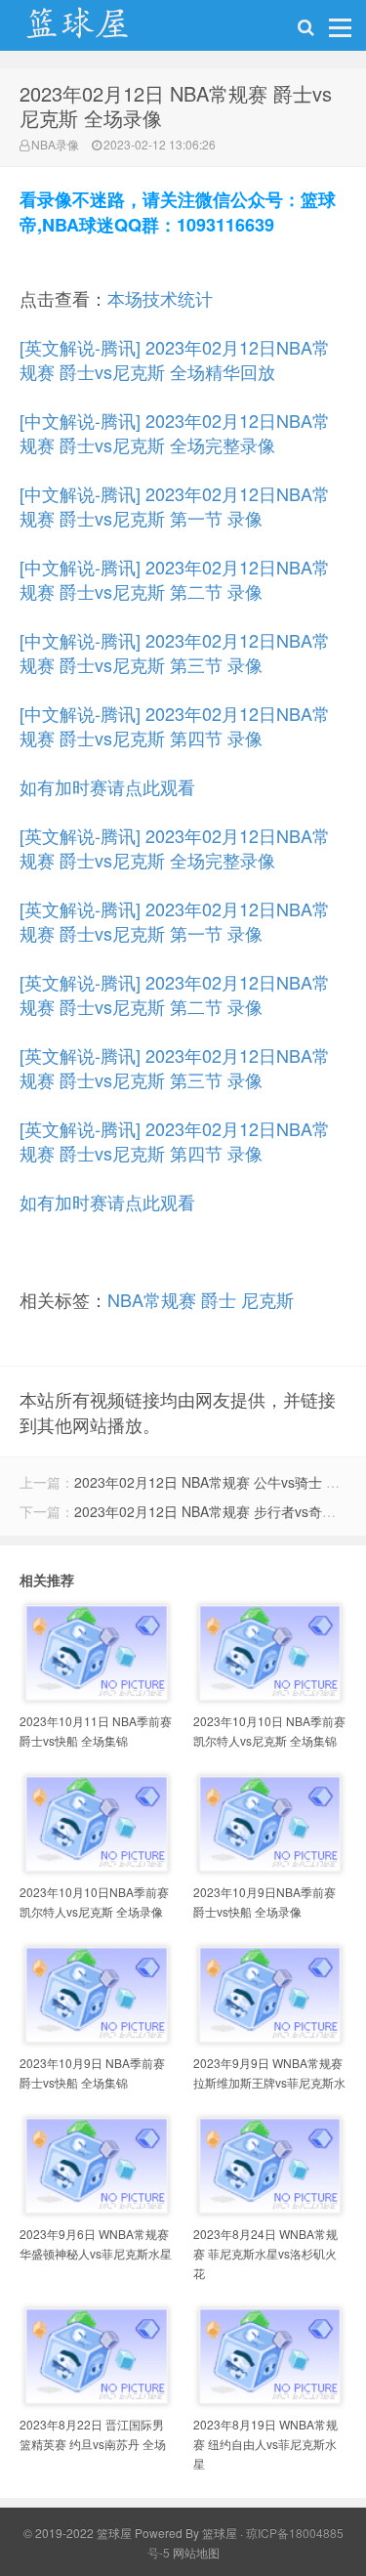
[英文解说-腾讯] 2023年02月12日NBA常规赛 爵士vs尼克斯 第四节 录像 (175, 1140)
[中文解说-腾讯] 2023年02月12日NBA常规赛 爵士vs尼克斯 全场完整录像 (175, 432)
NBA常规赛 (152, 1299)
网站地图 (196, 2552)
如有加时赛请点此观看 (107, 786)
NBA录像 (55, 144)
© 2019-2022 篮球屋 (78, 2533)
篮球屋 (220, 2533)
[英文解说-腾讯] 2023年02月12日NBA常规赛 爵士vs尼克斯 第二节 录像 (175, 994)
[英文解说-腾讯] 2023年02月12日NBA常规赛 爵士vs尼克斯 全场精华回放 (175, 359)
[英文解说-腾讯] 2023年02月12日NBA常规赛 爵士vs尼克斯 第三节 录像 (175, 1067)
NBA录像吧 (98, 30)
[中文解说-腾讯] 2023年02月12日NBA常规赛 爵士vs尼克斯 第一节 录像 (175, 506)
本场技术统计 (160, 298)
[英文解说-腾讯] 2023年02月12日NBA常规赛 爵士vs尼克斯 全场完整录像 (175, 847)
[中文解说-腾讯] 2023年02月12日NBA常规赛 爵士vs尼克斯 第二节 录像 (175, 579)
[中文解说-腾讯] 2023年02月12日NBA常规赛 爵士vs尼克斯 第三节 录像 (175, 652)
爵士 (219, 1299)
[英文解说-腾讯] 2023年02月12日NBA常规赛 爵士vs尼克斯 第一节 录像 (175, 921)
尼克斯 (267, 1299)
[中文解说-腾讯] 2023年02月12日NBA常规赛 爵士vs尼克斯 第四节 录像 (175, 725)
